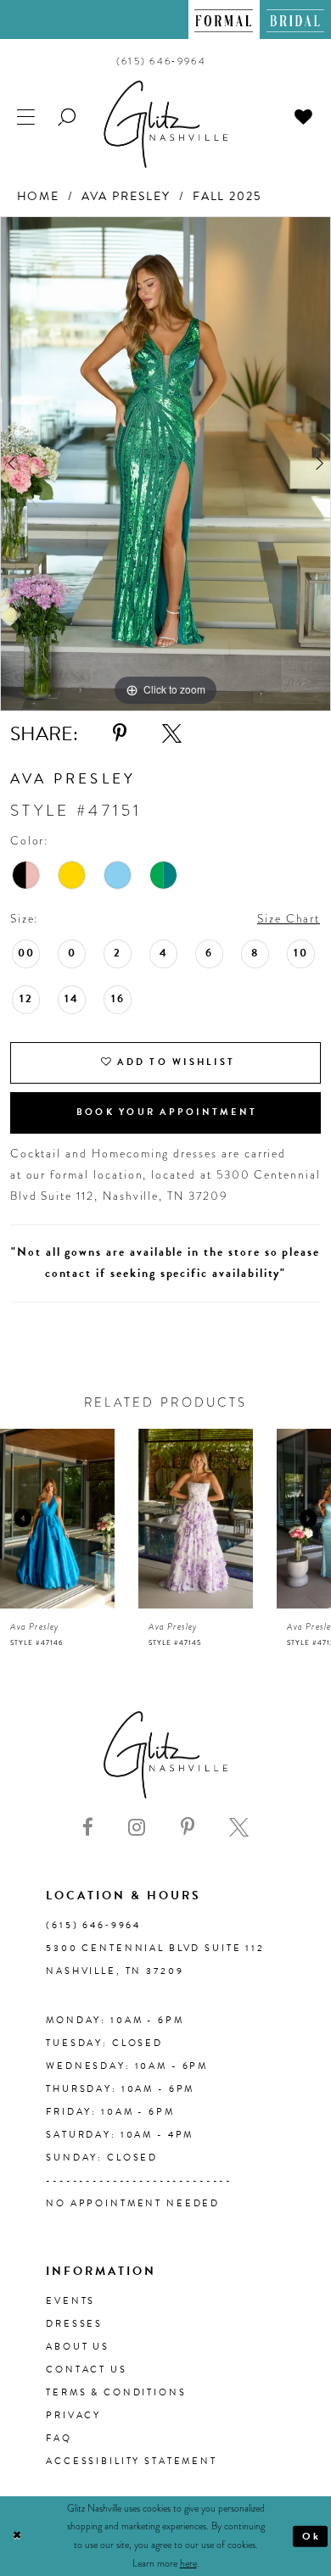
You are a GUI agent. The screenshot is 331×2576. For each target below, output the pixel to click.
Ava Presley (126, 196)
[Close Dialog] (17, 2536)
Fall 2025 (227, 196)
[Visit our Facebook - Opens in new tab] (88, 1828)
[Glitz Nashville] (165, 124)
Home (39, 196)
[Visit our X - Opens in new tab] (239, 1828)
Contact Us (87, 2370)
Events (70, 2301)
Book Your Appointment (167, 1112)
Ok (312, 2535)
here (188, 2563)
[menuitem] (224, 20)
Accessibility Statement (132, 2461)
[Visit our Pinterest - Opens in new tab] (188, 1828)
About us (78, 2347)
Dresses (74, 2324)
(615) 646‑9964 (93, 1925)
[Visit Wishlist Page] (304, 116)
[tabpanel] (165, 464)
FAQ (59, 2438)
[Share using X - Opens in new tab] (172, 734)
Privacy (73, 2415)
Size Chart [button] (289, 919)
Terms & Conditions (116, 2392)
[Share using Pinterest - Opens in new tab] (120, 734)
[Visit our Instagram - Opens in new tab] (137, 1828)
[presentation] (57, 1519)
